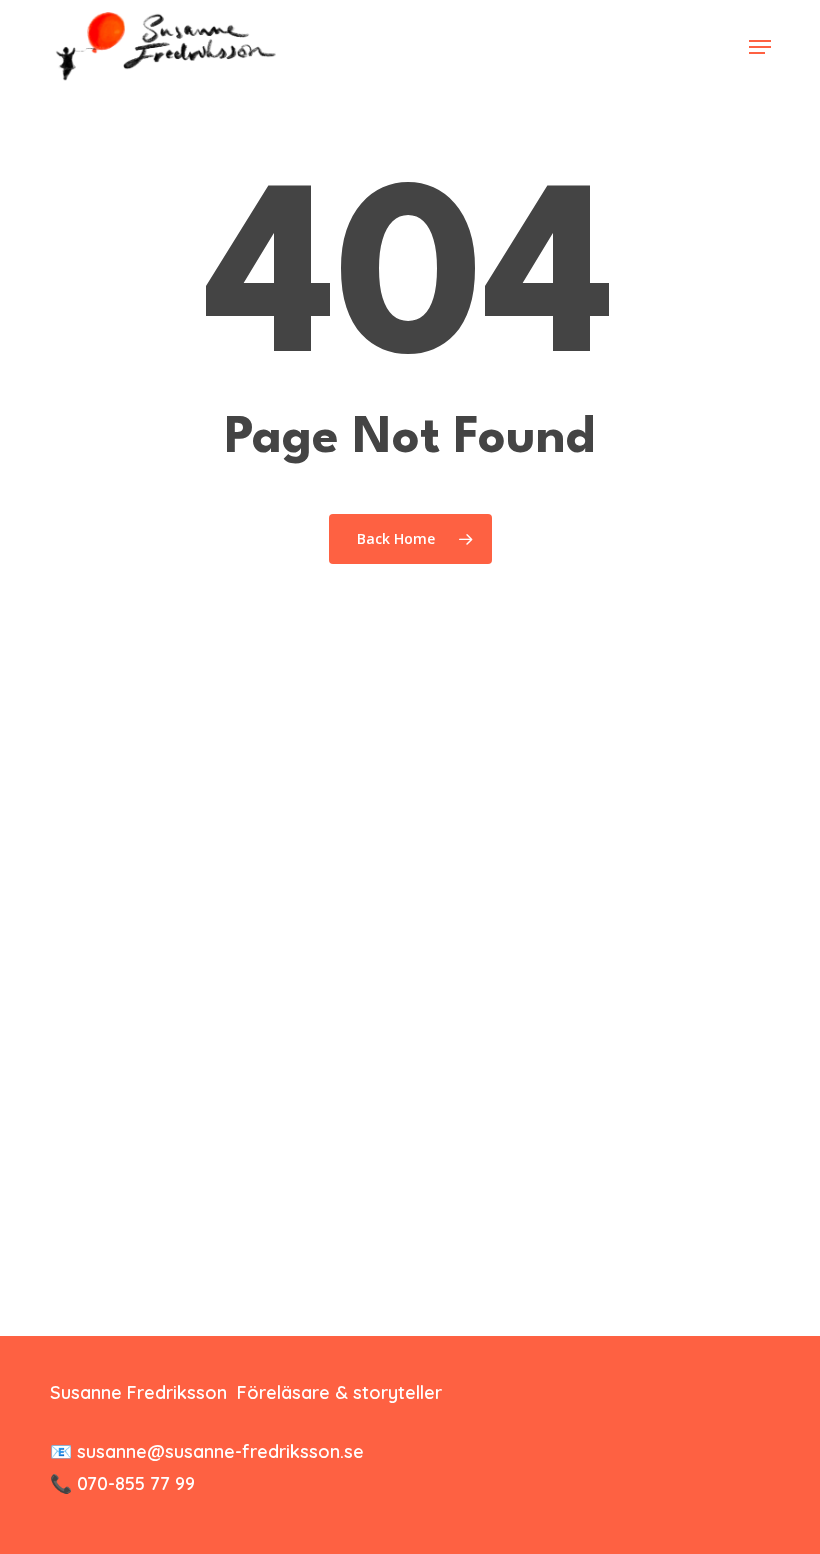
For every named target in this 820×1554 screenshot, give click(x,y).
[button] (760, 47)
